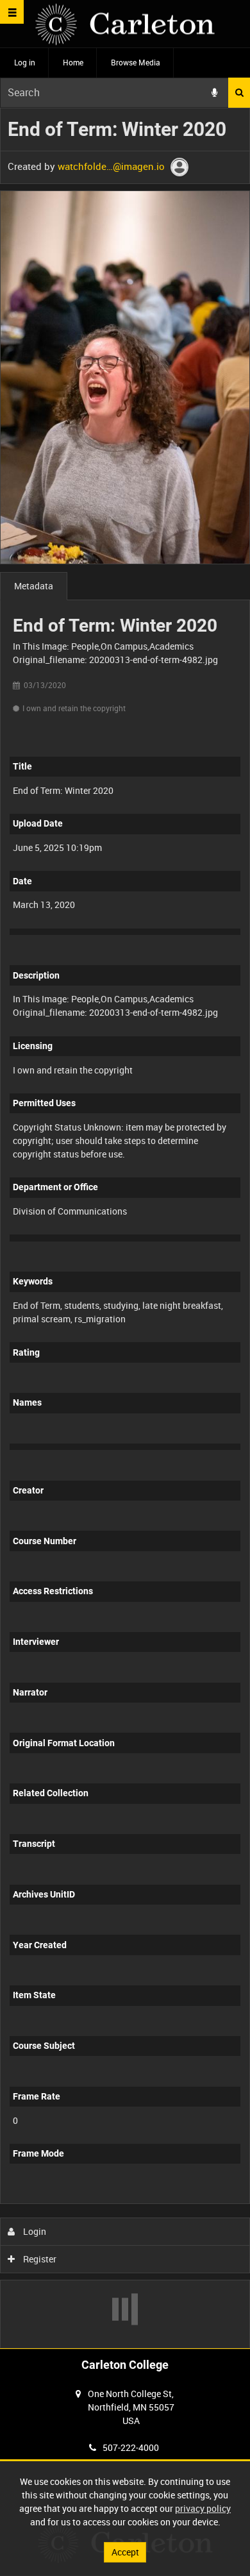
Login (34, 2231)
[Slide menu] (12, 12)
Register (39, 2259)
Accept (125, 2552)
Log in (25, 62)
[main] (125, 1228)
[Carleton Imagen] (125, 24)
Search (239, 93)
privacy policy (203, 2508)
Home (73, 62)
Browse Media (136, 62)
